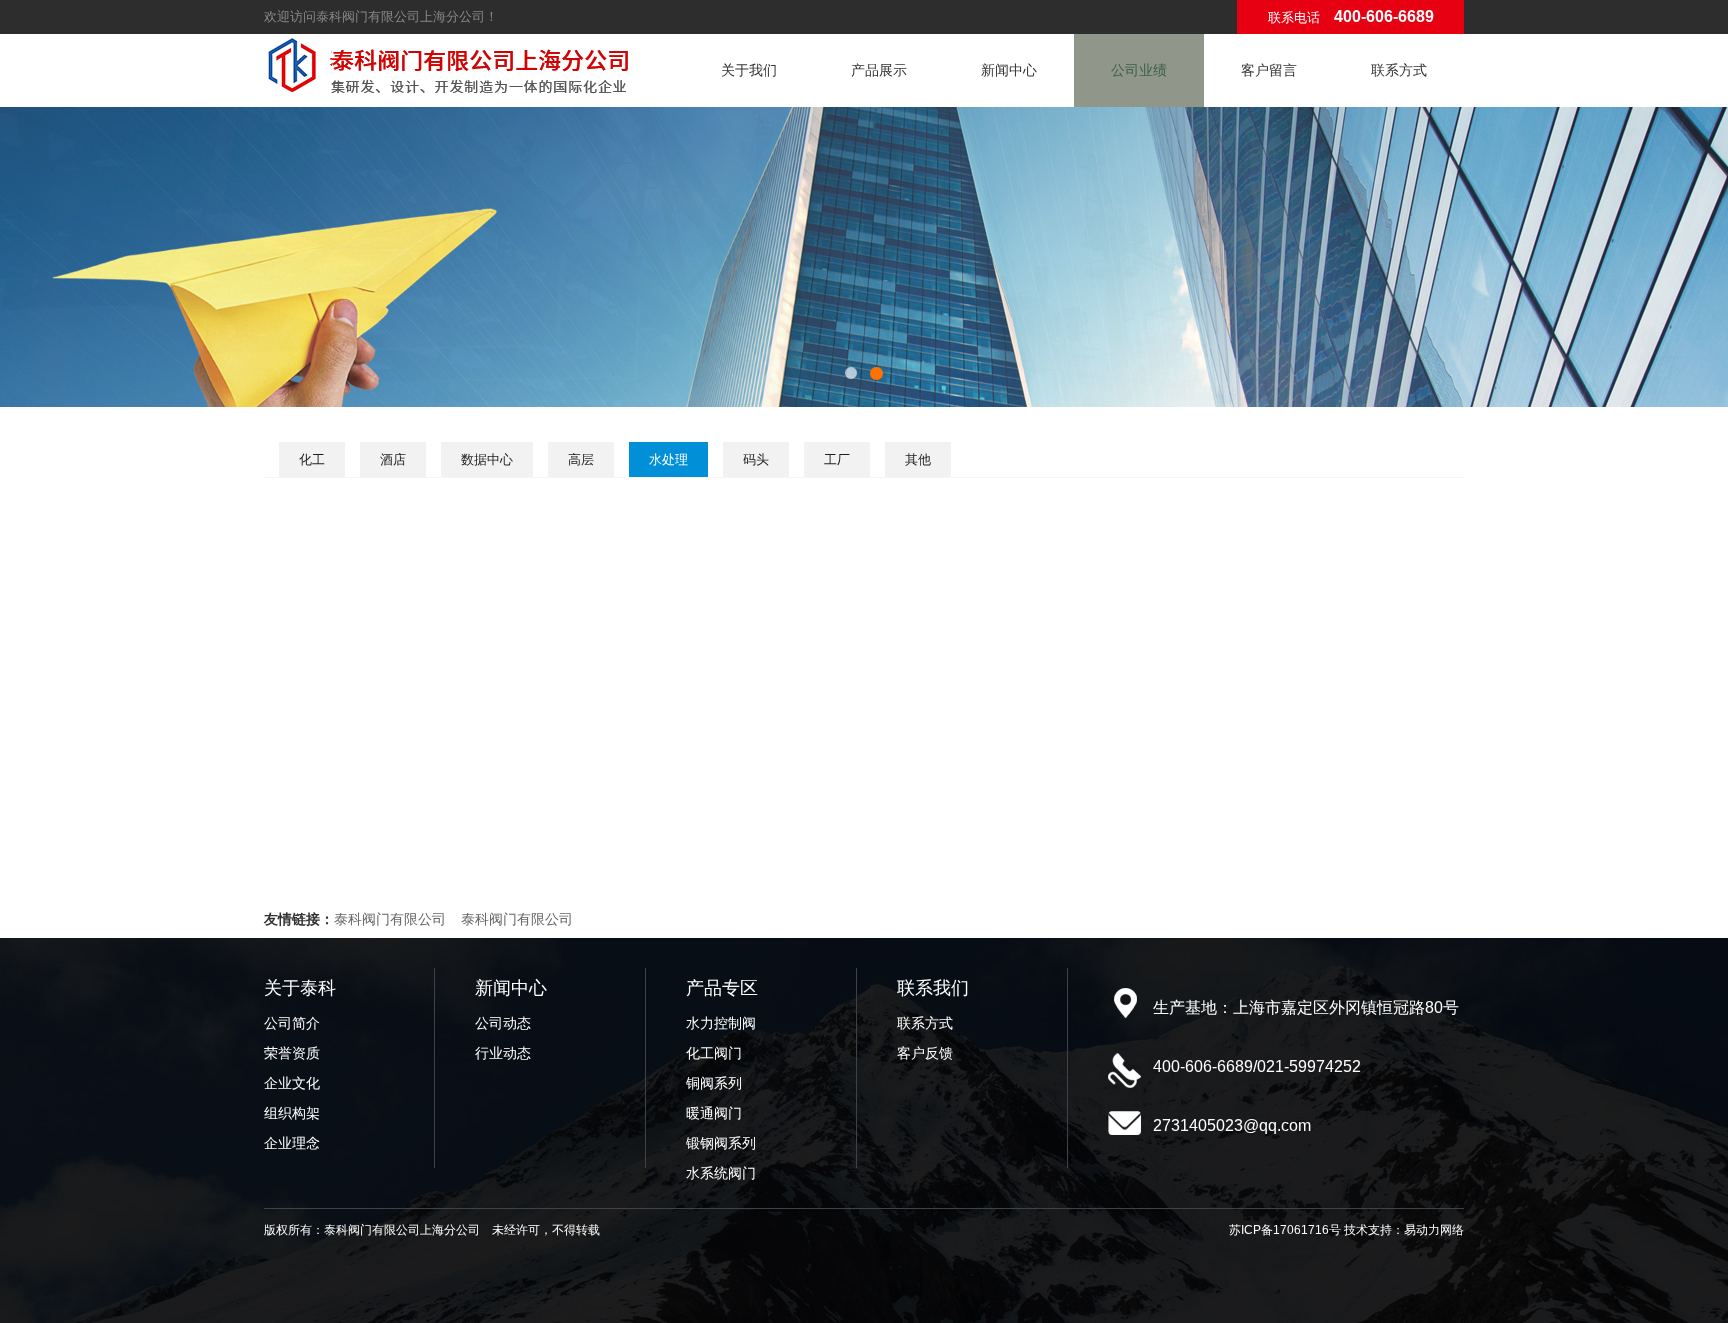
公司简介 (292, 1023)
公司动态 (503, 1023)
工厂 (837, 459)
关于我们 (749, 70)
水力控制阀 (721, 1023)
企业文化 (292, 1083)
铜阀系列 (714, 1083)
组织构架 (292, 1113)
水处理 (668, 459)
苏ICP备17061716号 (1285, 1230)
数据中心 (487, 459)
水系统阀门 (721, 1173)
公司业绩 (1139, 70)
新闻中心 (1009, 70)
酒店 (393, 459)
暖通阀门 (714, 1113)
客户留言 (1269, 70)
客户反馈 (925, 1053)
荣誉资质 (292, 1053)
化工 (312, 459)
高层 (581, 459)
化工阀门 (714, 1053)
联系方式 (1399, 70)
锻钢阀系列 (721, 1143)
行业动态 (503, 1053)
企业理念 (292, 1143)
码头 (756, 459)
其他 (918, 459)
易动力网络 (1434, 1230)
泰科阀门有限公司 (390, 919)
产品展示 (879, 70)
